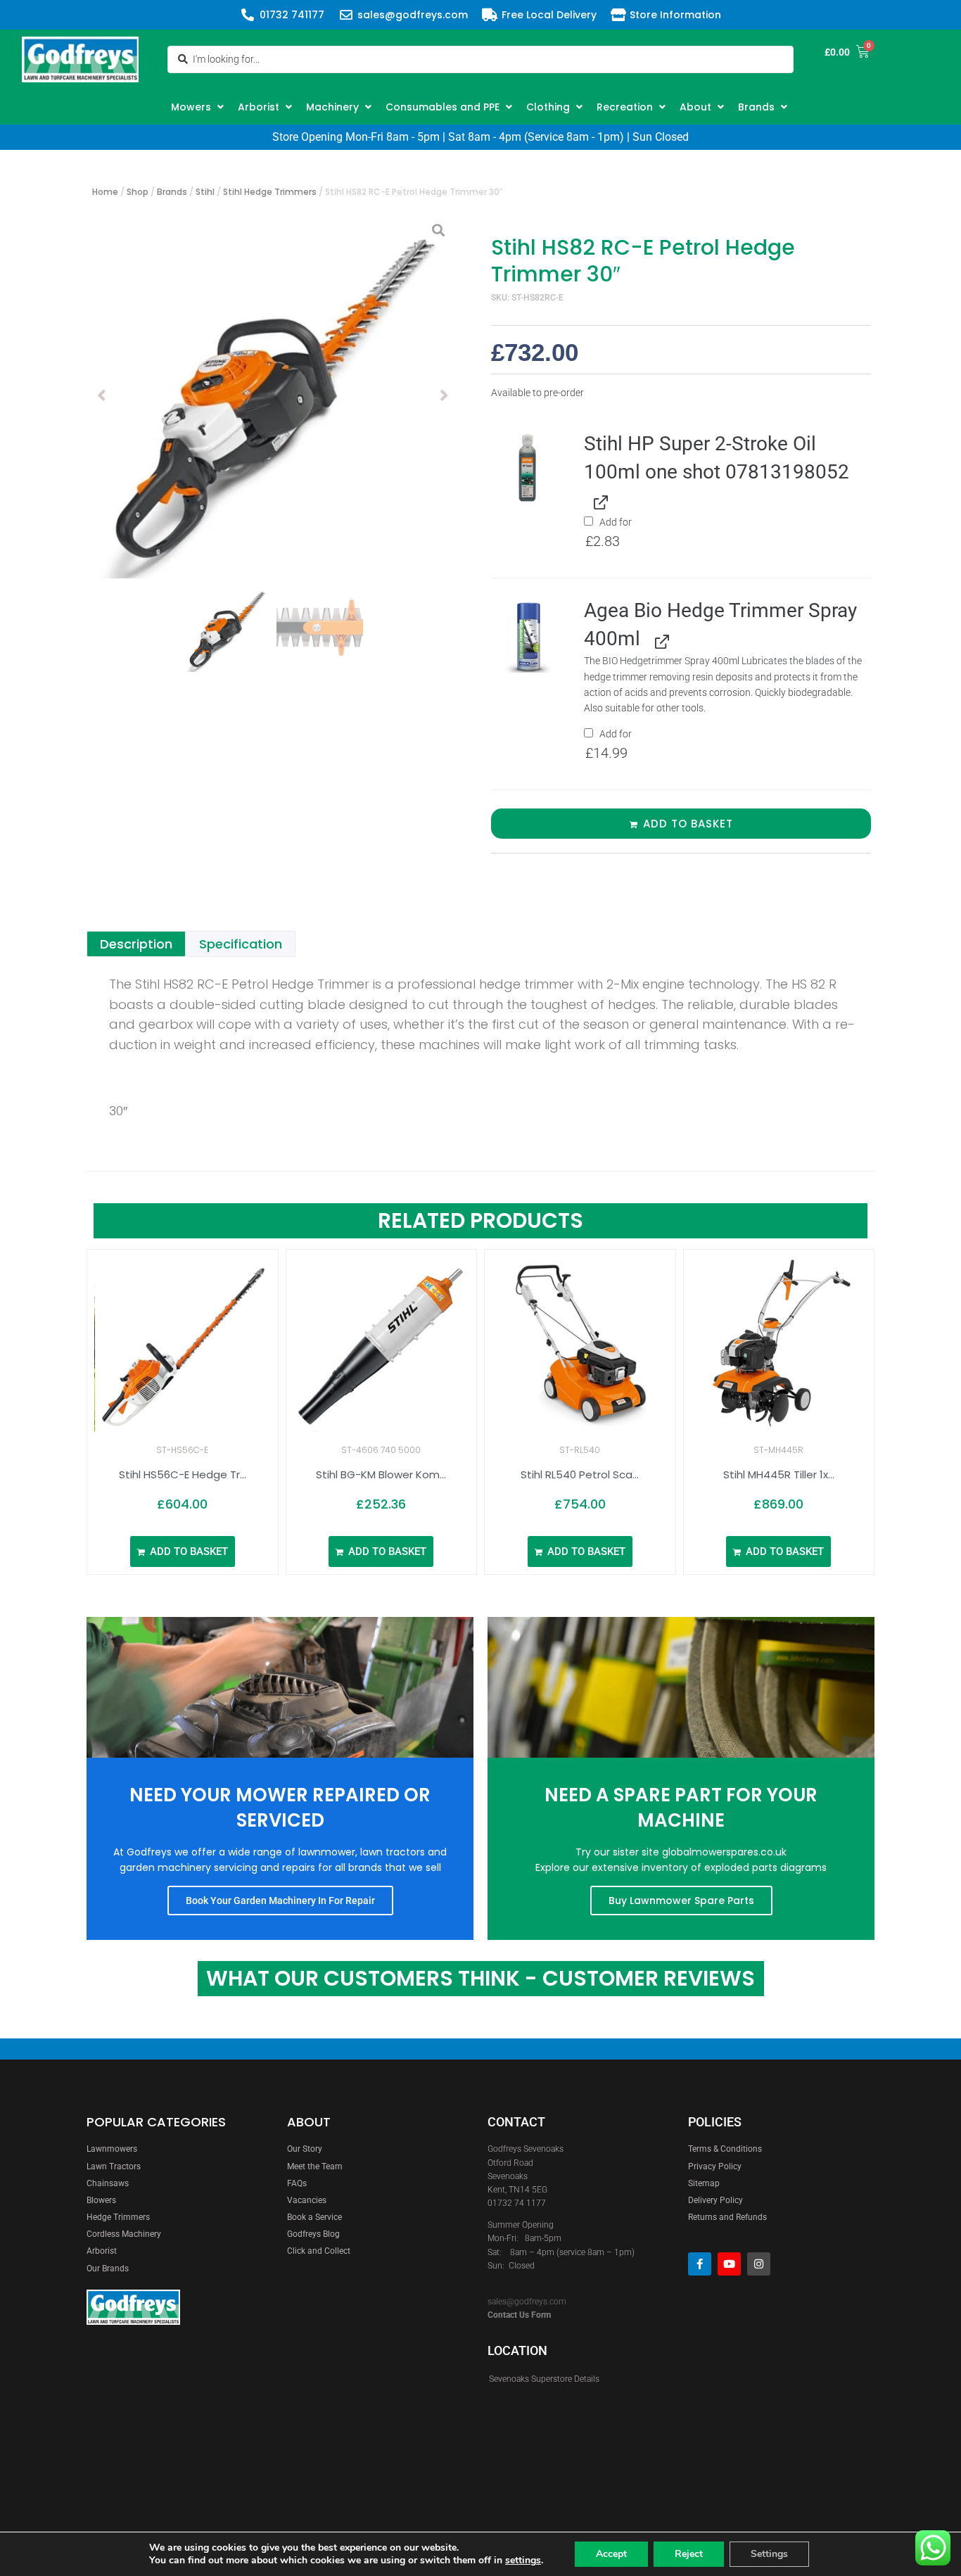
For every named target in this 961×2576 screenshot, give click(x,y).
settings (523, 2561)
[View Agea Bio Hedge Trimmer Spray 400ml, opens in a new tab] (660, 640)
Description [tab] (136, 944)
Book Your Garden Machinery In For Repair (280, 1901)
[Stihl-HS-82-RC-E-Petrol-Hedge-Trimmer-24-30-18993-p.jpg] (273, 395)
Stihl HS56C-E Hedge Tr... (183, 1474)
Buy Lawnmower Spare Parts (681, 1901)
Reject (689, 2554)
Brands (172, 192)
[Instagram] (759, 2264)
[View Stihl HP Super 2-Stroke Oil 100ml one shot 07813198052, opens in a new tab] (598, 501)
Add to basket (688, 824)
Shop (138, 192)
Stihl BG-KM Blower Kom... (381, 1474)
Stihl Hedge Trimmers (270, 192)
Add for (609, 533)
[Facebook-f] (700, 2264)
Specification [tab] (241, 944)
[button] (199, 107)
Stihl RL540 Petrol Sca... (580, 1474)
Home (105, 192)
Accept (611, 2554)
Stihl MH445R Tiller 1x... (779, 1474)
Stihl (205, 192)
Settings (769, 2554)
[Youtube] (729, 2264)
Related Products (480, 1220)
